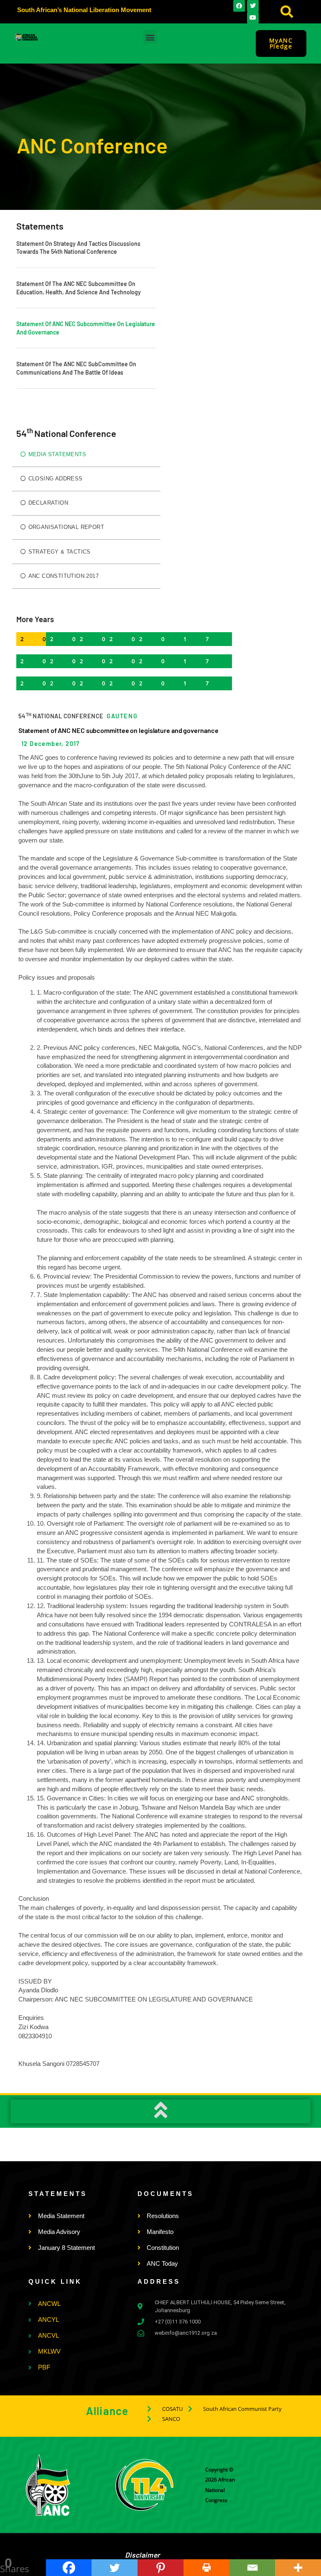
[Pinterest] (160, 2568)
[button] (287, 12)
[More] (298, 2568)
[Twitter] (115, 2568)
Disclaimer (143, 2555)
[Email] (252, 2568)
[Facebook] (69, 2568)
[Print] (206, 2568)
